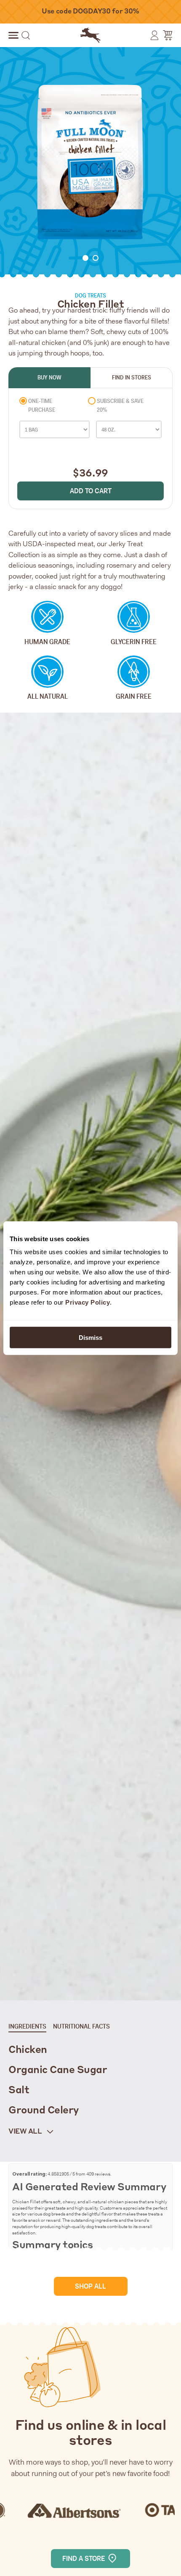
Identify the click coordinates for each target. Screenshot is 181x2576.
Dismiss (90, 1338)
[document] (90, 163)
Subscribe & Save (120, 405)
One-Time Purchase (42, 405)
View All (26, 2132)
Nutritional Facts (81, 2026)
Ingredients (27, 2026)
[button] (13, 35)
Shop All (90, 2286)
